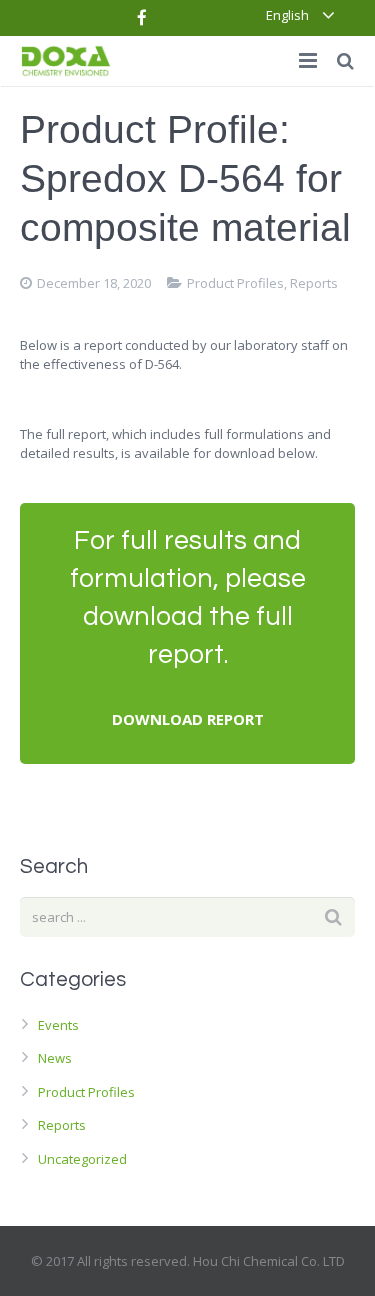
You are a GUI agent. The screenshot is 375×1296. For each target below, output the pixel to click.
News (55, 1058)
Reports (314, 283)
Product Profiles (235, 283)
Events (58, 1025)
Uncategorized (82, 1159)
